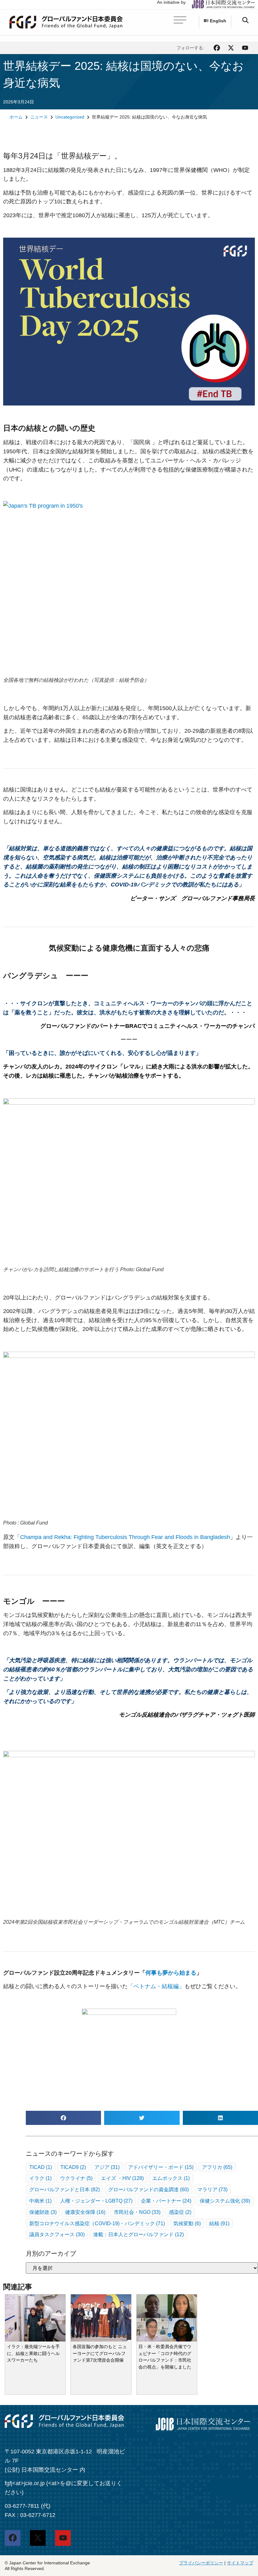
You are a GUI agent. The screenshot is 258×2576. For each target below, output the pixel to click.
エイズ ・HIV (122, 2178)
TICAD (41, 2167)
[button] (245, 20)
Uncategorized (70, 117)
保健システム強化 (225, 2201)
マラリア (212, 2189)
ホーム (16, 117)
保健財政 (43, 2212)
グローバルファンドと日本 (64, 2189)
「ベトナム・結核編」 (156, 1986)
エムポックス (171, 2178)
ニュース (39, 117)
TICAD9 (73, 2167)
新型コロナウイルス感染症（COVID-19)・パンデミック (97, 2223)
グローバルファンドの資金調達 (149, 2189)
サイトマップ (240, 2563)
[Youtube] (245, 48)
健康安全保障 (85, 2212)
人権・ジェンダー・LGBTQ (96, 2201)
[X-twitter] (231, 48)
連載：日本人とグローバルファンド (138, 2234)
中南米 (40, 2201)
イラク (40, 2178)
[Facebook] (217, 48)
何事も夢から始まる (171, 1972)
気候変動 (187, 2223)
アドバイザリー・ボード (161, 2167)
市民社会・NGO (137, 2212)
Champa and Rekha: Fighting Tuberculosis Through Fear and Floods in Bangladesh (125, 1537)
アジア (107, 2167)
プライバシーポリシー (201, 2563)
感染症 (180, 2212)
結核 (219, 2223)
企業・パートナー (166, 2201)
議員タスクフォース (57, 2234)
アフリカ (217, 2167)
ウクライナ (76, 2178)
